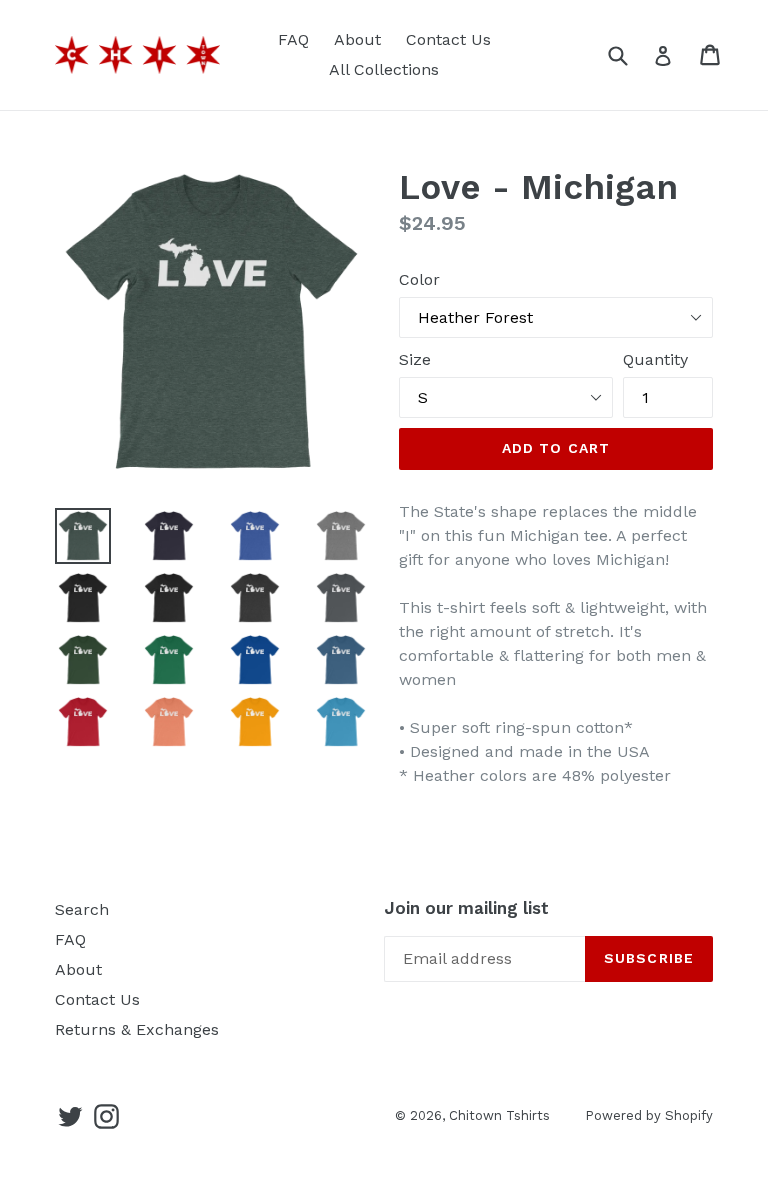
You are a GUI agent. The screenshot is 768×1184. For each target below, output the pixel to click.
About (357, 39)
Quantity (655, 359)
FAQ (293, 39)
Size (415, 359)
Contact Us (448, 39)
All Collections (384, 69)
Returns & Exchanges (137, 1029)
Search (82, 909)
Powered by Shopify (649, 1115)
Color (419, 279)
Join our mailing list (466, 908)
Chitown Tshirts (499, 1115)
